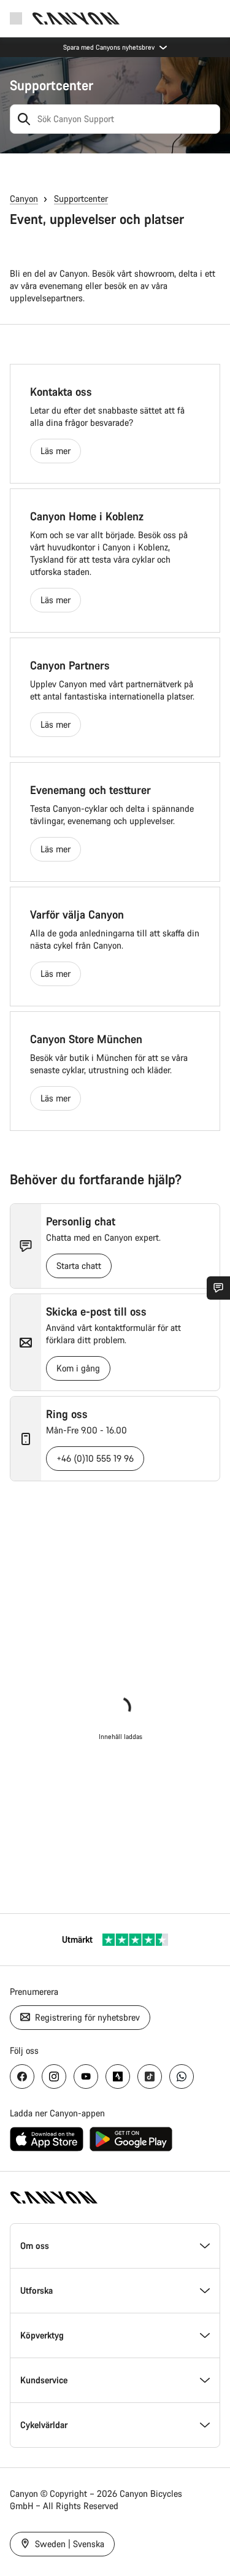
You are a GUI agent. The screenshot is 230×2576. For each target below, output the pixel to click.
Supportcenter (52, 85)
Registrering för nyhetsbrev (86, 2017)
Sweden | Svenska (68, 2544)
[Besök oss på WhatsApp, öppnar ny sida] (182, 2077)
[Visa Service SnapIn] (218, 1288)
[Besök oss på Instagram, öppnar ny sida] (54, 2077)
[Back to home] (76, 18)
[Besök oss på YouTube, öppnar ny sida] (86, 2077)
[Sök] (24, 119)
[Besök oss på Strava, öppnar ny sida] (118, 2077)
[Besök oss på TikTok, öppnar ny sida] (150, 2077)
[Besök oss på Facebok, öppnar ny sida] (22, 2077)
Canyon (24, 199)
